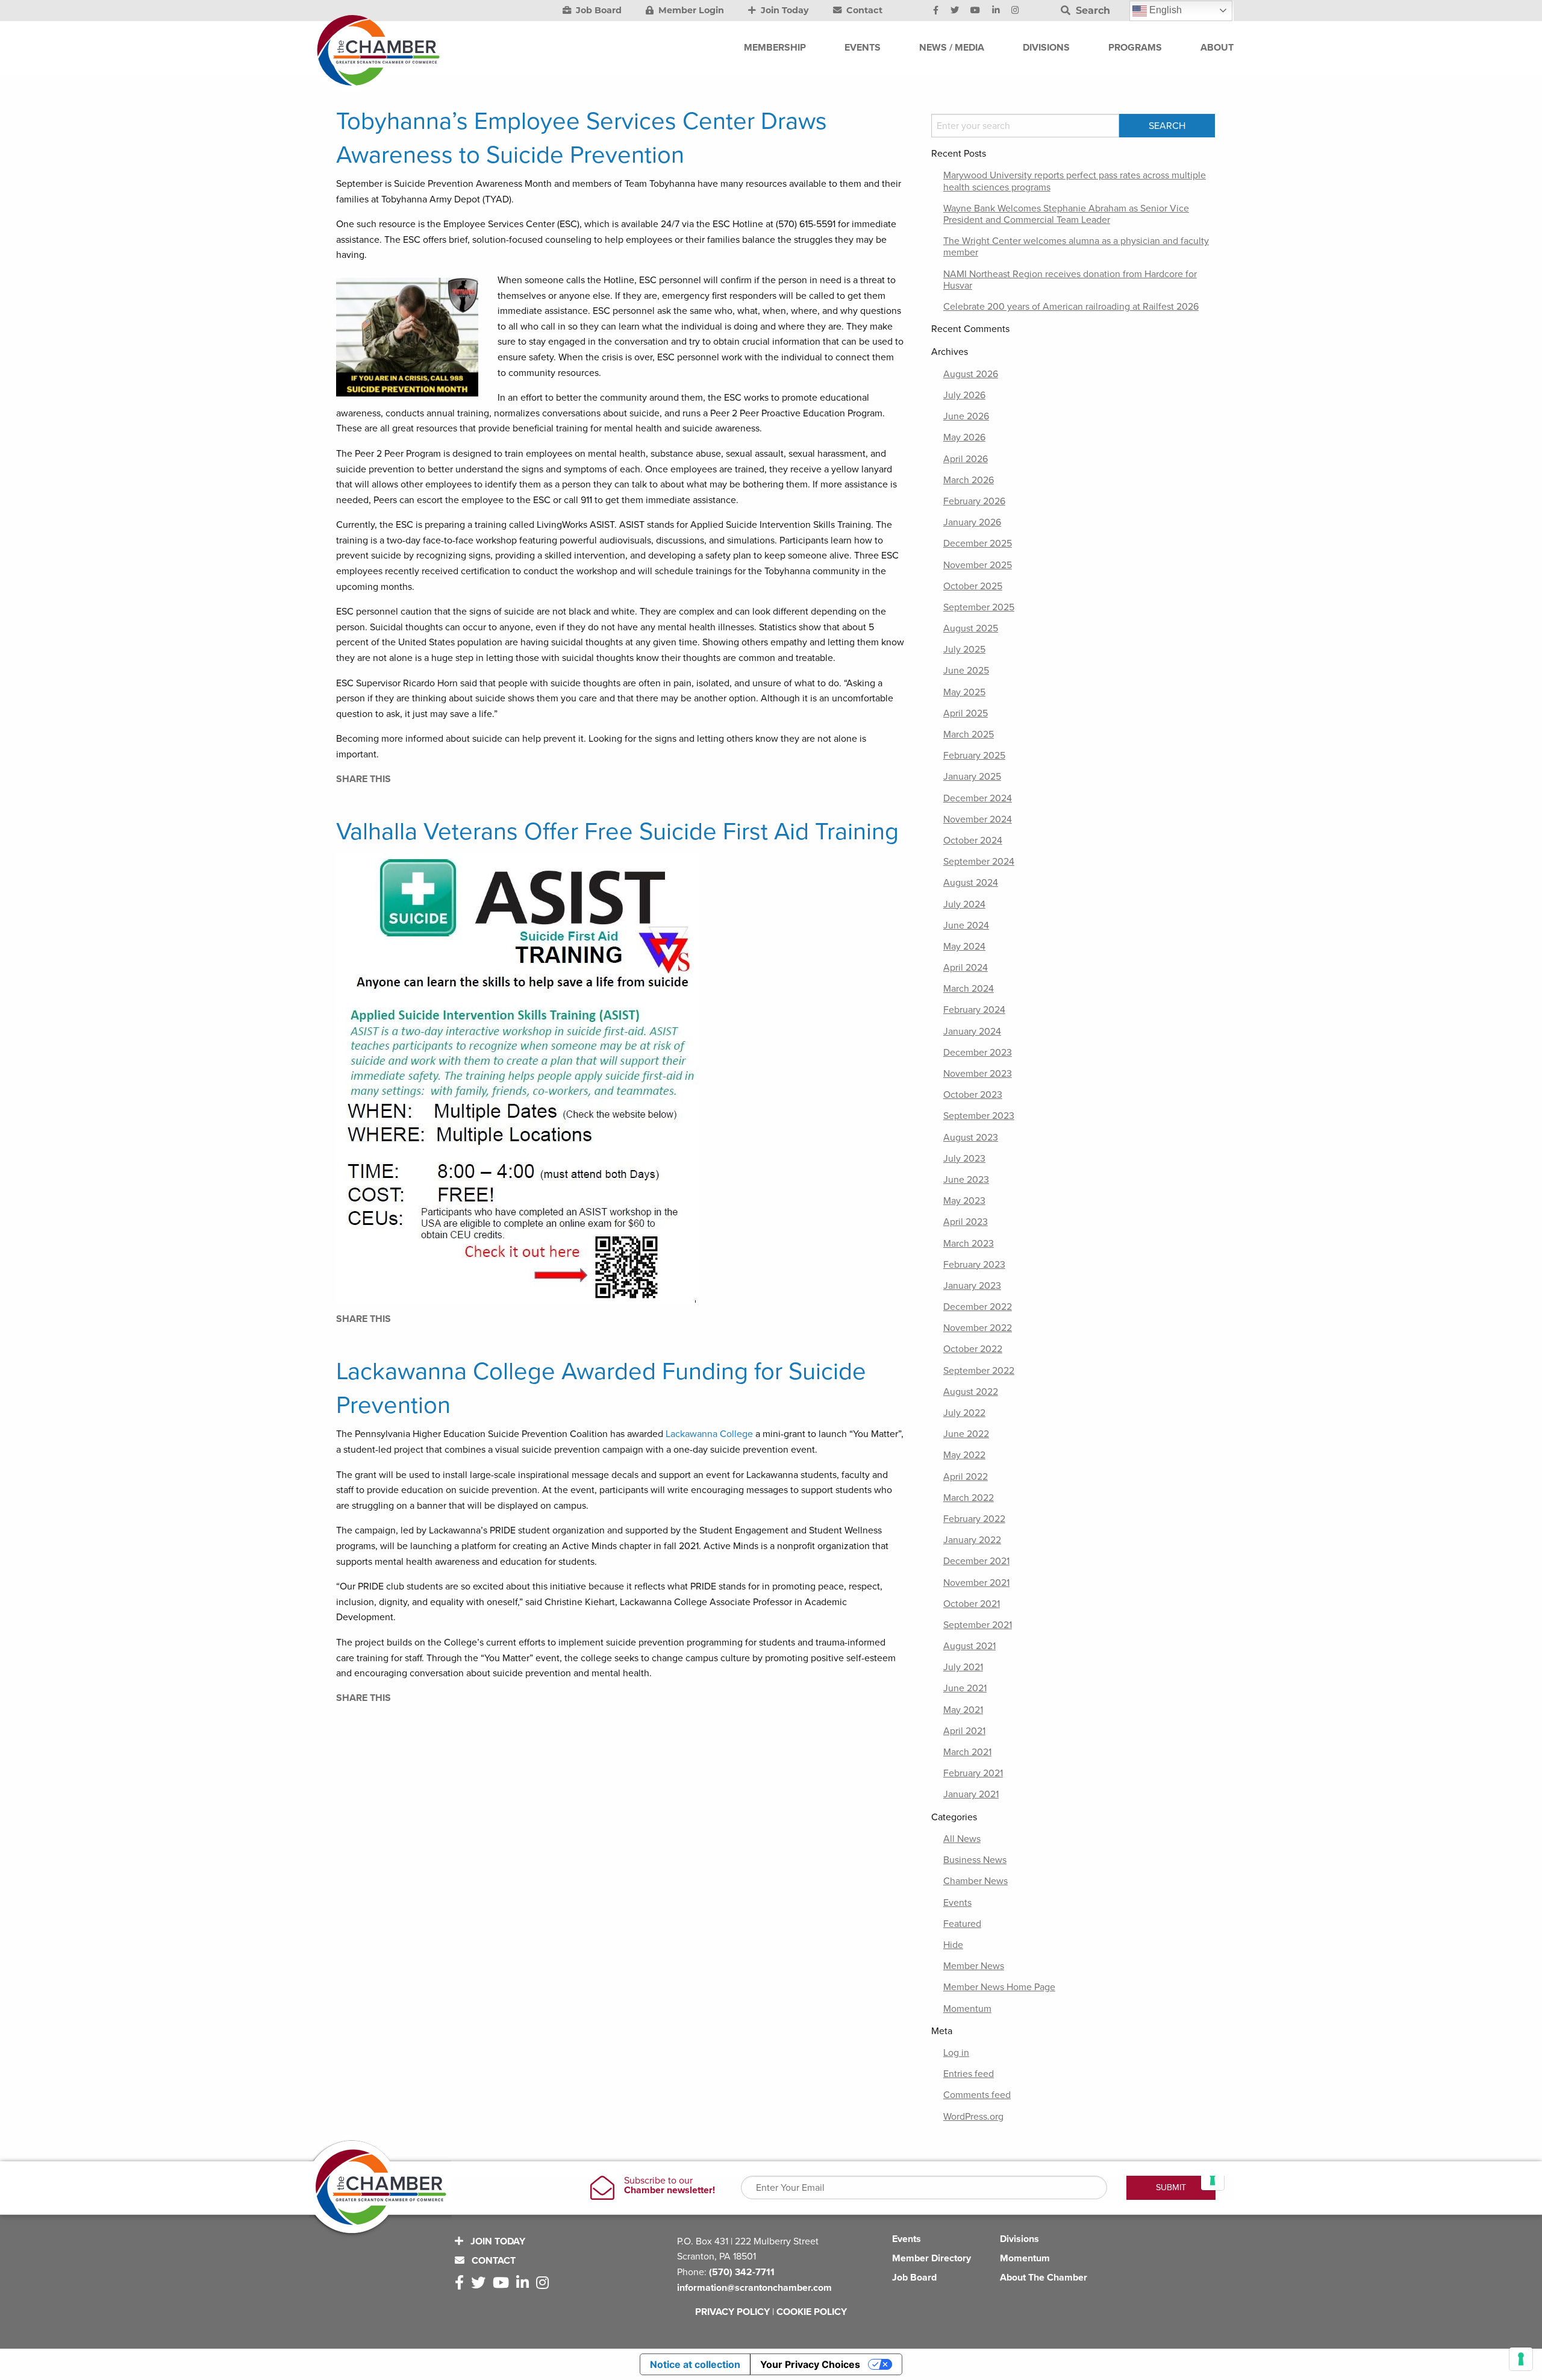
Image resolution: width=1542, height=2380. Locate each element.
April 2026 (966, 459)
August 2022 (971, 1392)
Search (1091, 11)
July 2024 (964, 904)
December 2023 (978, 1053)
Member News (974, 1966)
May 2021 (963, 1710)
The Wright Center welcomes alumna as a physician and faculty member (1076, 247)
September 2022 (979, 1371)
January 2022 (972, 1540)
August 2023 (971, 1138)
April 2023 (966, 1222)
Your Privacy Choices (810, 2364)
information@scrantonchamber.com (754, 2288)
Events (957, 1903)
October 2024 (973, 841)
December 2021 (976, 1561)
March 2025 (969, 734)
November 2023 (978, 1074)
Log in (956, 2053)
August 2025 (971, 628)
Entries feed (969, 2074)
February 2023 (974, 1265)
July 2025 (964, 650)
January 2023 (972, 1286)
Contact (863, 10)
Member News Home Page (999, 1987)
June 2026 (966, 416)
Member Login (690, 10)
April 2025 (966, 713)
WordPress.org (973, 2117)
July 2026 (964, 395)
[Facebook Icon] (936, 11)
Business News (975, 1860)
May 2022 (964, 1455)
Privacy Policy (732, 2312)
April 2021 (964, 1731)
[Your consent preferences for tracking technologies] (1521, 2359)
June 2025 (966, 671)
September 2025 (979, 607)
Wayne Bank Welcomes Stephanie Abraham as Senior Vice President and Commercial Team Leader (1066, 214)
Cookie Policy (812, 2312)
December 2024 (978, 798)
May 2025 (964, 692)
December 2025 (978, 543)
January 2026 (972, 522)
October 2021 (972, 1604)
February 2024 (974, 1010)
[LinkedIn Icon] (996, 11)
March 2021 (967, 1752)
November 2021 (976, 1583)
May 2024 (964, 947)
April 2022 (966, 1477)
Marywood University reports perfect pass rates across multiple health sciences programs (1075, 181)
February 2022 (974, 1519)
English (1164, 10)
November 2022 (978, 1328)
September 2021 (978, 1625)
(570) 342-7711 (742, 2272)
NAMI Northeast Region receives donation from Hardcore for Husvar (1070, 280)
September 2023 (979, 1116)
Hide (953, 1945)
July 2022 (964, 1413)
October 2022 (973, 1349)
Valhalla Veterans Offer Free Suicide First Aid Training (617, 831)
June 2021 (965, 1688)
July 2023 (964, 1159)
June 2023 (966, 1180)
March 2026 (969, 480)
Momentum (967, 2009)
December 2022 (978, 1307)
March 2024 (969, 989)
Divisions (1019, 2239)
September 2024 (979, 862)
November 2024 (978, 819)
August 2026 (971, 374)
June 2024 (966, 925)
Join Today (784, 10)
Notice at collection (695, 2364)
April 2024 (966, 968)
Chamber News (975, 1881)
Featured (962, 1924)
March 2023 (969, 1244)
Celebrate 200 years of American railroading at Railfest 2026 (1071, 307)
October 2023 (973, 1095)
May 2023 (964, 1201)
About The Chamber (1044, 2278)
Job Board (598, 10)
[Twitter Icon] (955, 11)
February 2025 (974, 756)
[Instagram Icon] (1015, 11)
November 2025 (978, 565)
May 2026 (964, 437)
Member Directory (932, 2258)
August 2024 (971, 883)
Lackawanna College (709, 1434)
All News (962, 1839)
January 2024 (972, 1032)
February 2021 (973, 1773)
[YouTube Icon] (975, 11)
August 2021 (969, 1646)
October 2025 (973, 586)
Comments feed (977, 2095)
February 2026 (974, 501)
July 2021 (963, 1667)
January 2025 (972, 777)
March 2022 (969, 1498)
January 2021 (971, 1794)
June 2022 (966, 1434)
